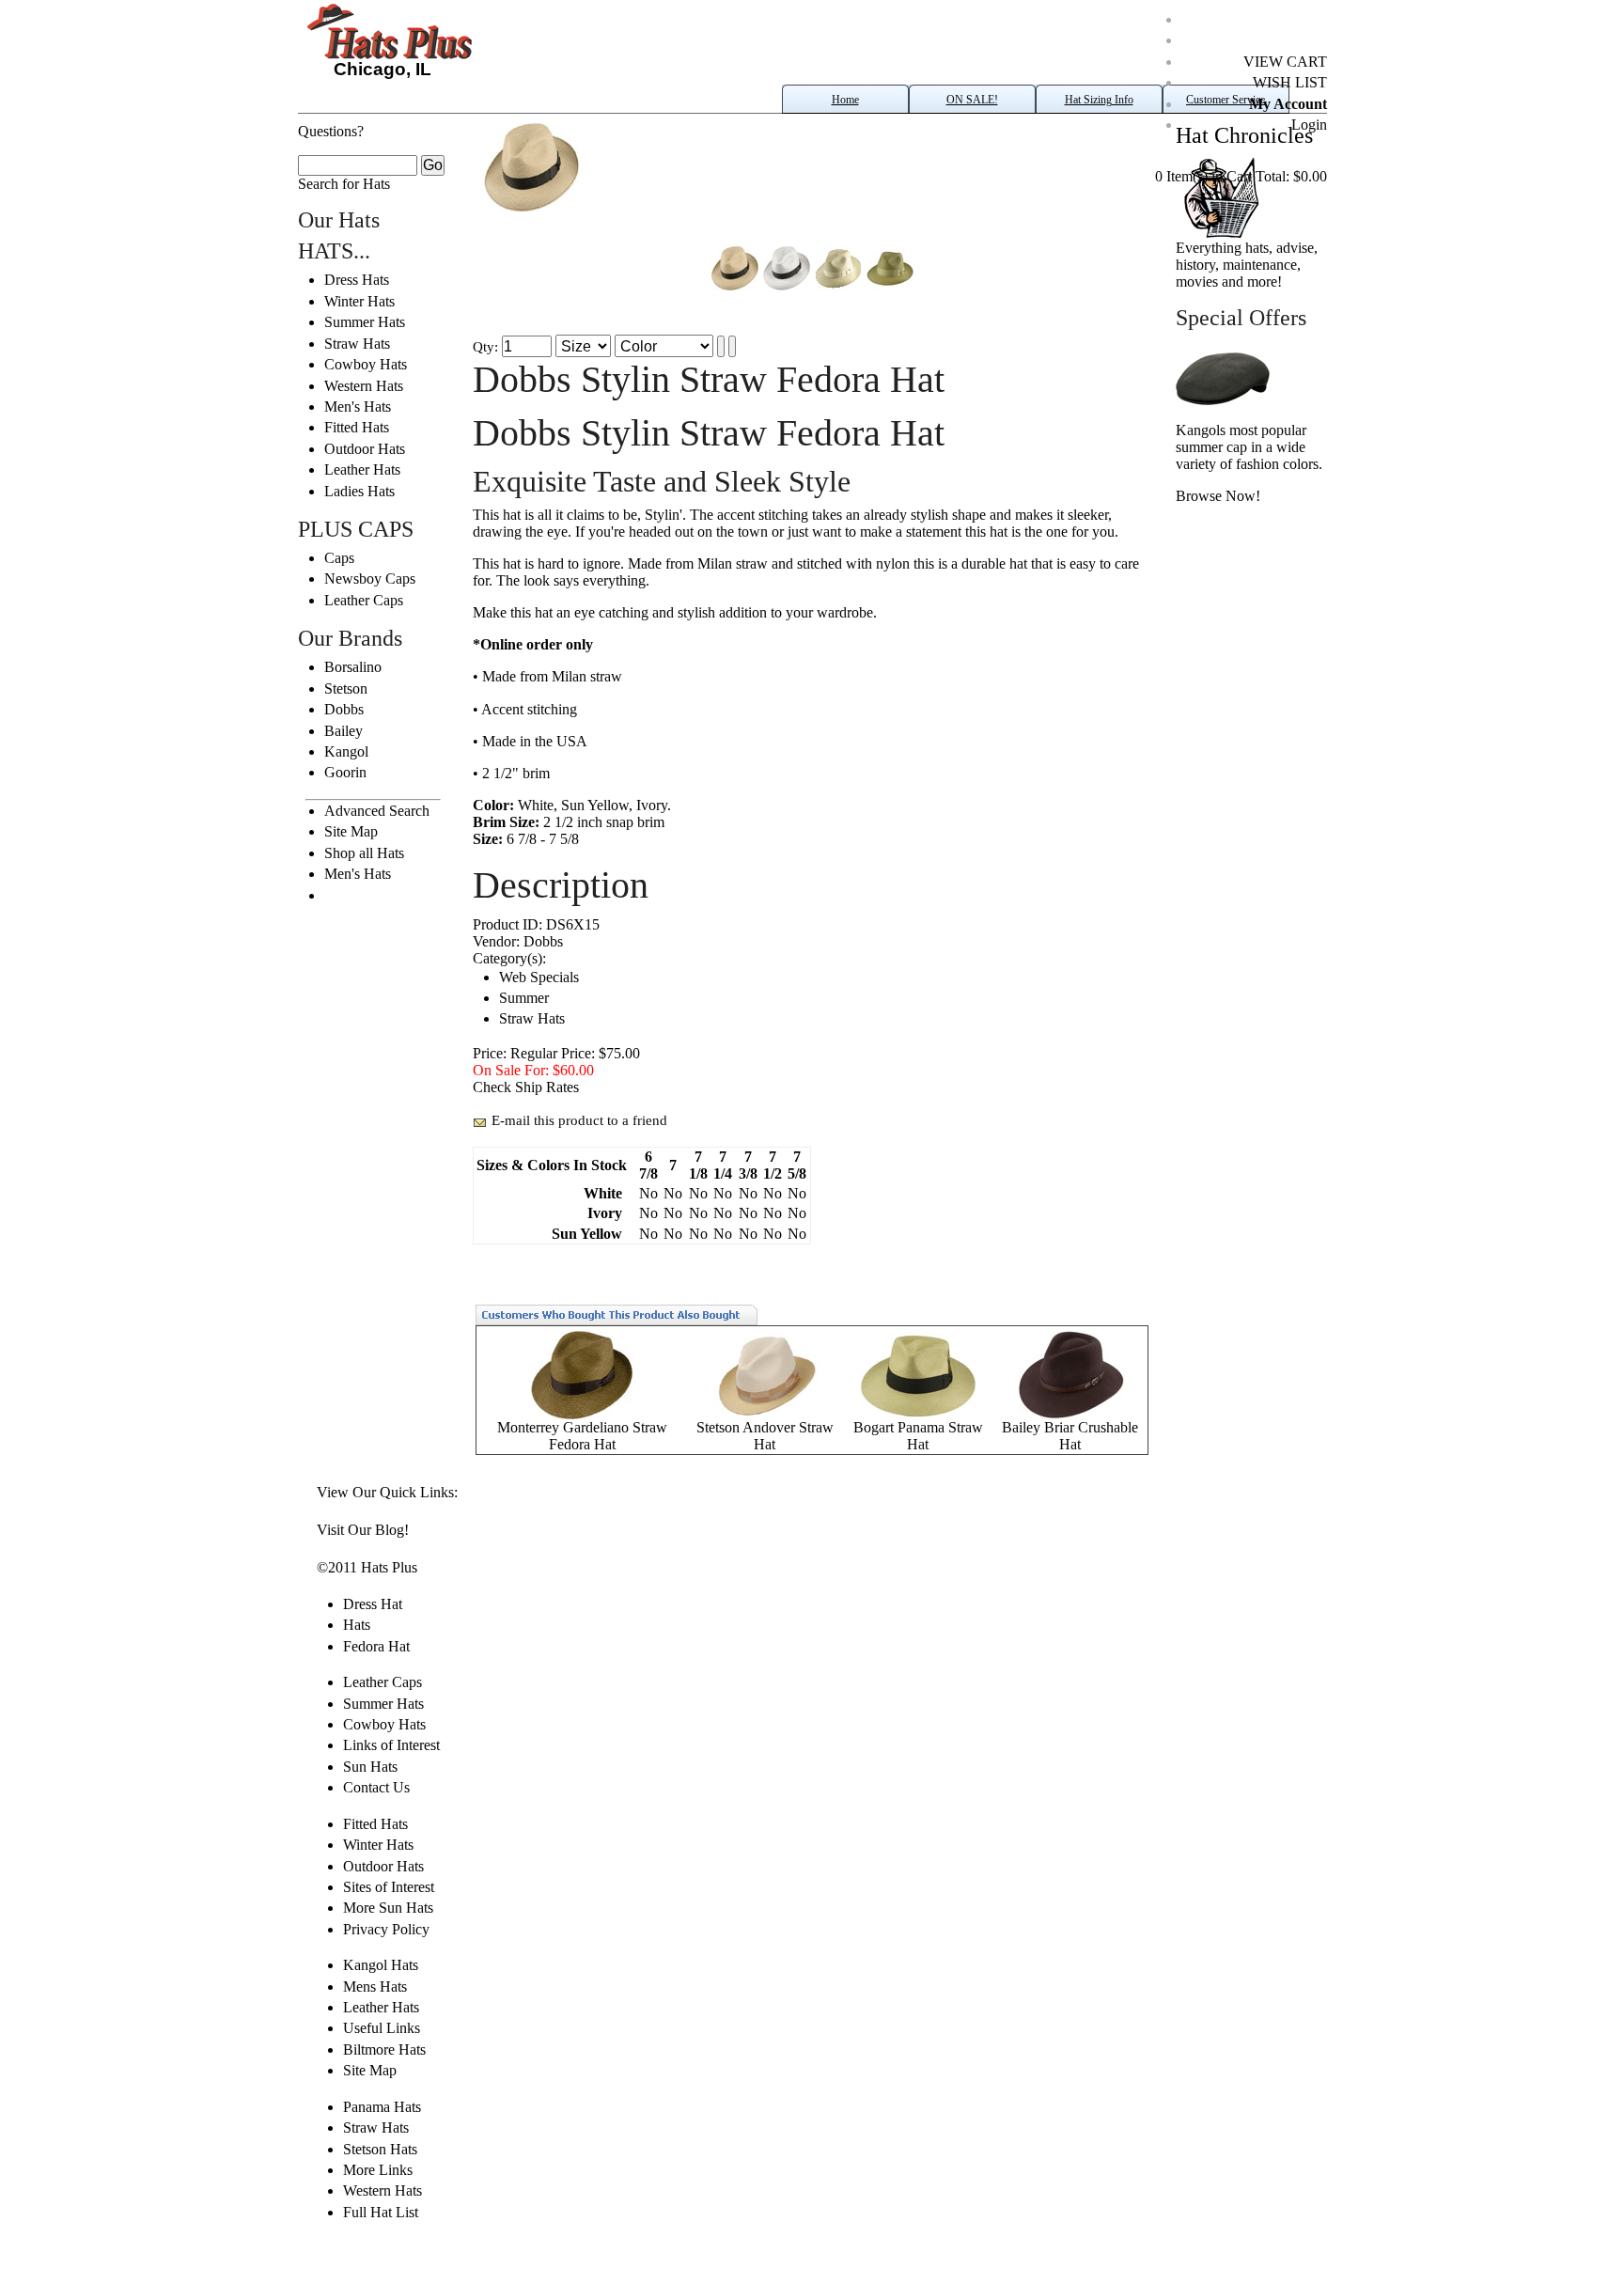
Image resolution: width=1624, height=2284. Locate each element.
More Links (378, 2170)
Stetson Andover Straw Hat (765, 1436)
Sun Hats (370, 1767)
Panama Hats (382, 2107)
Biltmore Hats (384, 2049)
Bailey (344, 731)
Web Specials (539, 977)
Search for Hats (344, 184)
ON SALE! (972, 100)
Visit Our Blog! (363, 1530)
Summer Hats (365, 322)
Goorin (345, 772)
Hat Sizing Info (1099, 100)
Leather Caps (364, 600)
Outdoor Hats (365, 449)
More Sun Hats (388, 1908)
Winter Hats (359, 301)
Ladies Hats (359, 491)
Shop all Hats (364, 853)
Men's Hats (358, 407)
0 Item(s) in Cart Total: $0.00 (1241, 176)
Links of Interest (391, 1745)
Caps (339, 558)
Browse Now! (1218, 496)
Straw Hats (357, 344)
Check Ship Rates (526, 1087)
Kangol (346, 751)
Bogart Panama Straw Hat (918, 1436)
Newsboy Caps (370, 579)
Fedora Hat (376, 1646)
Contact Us (376, 1787)
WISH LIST (1290, 82)
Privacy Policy (386, 1929)
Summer (524, 998)
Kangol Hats (381, 1965)
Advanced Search (377, 811)
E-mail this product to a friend (579, 1120)
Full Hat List (381, 2212)
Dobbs (344, 709)
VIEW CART (1285, 62)
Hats (357, 1625)
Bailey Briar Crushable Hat (1070, 1436)
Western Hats (364, 386)
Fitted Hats (357, 427)
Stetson (346, 688)
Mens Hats (375, 1987)
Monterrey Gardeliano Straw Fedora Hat (582, 1436)
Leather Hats (362, 469)
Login (1309, 125)
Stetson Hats (380, 2149)
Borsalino (353, 667)
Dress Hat (373, 1604)
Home (845, 100)
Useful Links (382, 2028)
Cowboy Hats (366, 364)
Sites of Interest (389, 1887)
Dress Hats (357, 280)
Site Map (351, 831)
